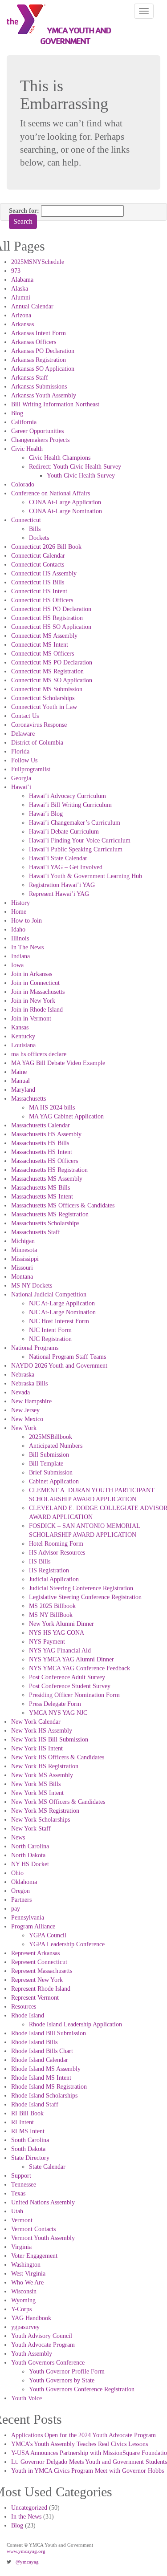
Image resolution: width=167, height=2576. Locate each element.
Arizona (21, 315)
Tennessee (24, 2185)
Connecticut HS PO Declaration (51, 609)
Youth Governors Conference (48, 2363)
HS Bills (40, 1561)
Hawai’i (21, 787)
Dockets (39, 538)
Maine (19, 1072)
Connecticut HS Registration (47, 618)
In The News (27, 947)
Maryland (23, 1090)
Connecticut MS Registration (47, 671)
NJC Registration (50, 1339)
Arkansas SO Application (43, 369)
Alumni (21, 298)
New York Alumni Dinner (61, 1624)
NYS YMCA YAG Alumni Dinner (71, 1659)
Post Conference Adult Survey (67, 1677)
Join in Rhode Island (37, 1010)
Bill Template (46, 1464)
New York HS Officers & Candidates (58, 1757)
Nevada (20, 1392)
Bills (35, 529)
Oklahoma (24, 1882)
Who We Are (27, 2282)
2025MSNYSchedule (38, 262)
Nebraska (23, 1375)
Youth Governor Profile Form (67, 2371)
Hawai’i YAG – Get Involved (66, 867)
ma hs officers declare (39, 1054)
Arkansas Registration (39, 360)
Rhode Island (28, 2015)
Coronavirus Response (39, 725)
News (18, 1837)
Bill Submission (49, 1455)
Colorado (23, 484)
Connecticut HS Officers (42, 600)
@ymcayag (27, 2562)
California (24, 422)
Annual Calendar (32, 306)
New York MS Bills (36, 1784)
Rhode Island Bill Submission (49, 2033)
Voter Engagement (34, 2256)
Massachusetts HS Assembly (46, 1134)
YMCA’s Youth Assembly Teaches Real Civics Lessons (79, 2444)
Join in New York (33, 1001)
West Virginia (28, 2274)
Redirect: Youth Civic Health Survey (75, 467)
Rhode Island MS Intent (41, 2078)
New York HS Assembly (42, 1731)
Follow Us (24, 760)
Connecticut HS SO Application (51, 627)
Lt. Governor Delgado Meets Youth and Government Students (89, 2462)
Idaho (18, 930)
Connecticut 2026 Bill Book (46, 547)
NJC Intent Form (50, 1330)
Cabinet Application (54, 1481)
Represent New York (37, 1980)
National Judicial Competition (49, 1294)
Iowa (17, 965)
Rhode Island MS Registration (49, 2087)
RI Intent (22, 2122)
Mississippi (25, 1259)
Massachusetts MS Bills (41, 1188)
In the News (26, 2517)
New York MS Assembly (42, 1775)
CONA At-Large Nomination (65, 511)
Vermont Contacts (33, 2229)
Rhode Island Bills (34, 2042)
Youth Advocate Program (43, 2345)
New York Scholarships (41, 1820)
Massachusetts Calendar (41, 1125)
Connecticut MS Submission (47, 689)
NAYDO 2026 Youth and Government (59, 1366)
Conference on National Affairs (51, 493)
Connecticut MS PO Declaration (52, 662)
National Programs (35, 1348)
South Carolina (30, 2140)
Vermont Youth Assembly (43, 2238)
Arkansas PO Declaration (43, 351)
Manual (20, 1081)
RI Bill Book (27, 2113)
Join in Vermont (31, 1019)
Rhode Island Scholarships (44, 2096)
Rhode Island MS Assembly (46, 2069)
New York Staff (31, 1829)
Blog (17, 413)
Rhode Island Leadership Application (75, 2024)
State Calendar (47, 2167)
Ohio (17, 1873)
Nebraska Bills (29, 1383)
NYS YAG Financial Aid (60, 1651)
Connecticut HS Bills (38, 582)
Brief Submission (51, 1472)
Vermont (22, 2220)
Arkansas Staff (30, 378)
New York (24, 1428)
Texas (18, 2193)
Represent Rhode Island (41, 1989)
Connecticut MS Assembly (44, 636)
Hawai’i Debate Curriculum (64, 832)
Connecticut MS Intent (40, 645)
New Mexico (27, 1419)
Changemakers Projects (40, 440)
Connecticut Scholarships (43, 698)
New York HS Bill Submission (50, 1740)
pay (16, 1909)
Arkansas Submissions (39, 387)
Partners (21, 1900)
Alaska (20, 289)
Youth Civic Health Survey (81, 476)
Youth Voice (26, 2398)
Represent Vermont (35, 1998)
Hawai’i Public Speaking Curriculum (76, 849)
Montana (22, 1277)
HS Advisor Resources (57, 1553)
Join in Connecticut (35, 983)
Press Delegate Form (55, 1704)
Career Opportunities (37, 431)
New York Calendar (36, 1722)
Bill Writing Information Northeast (55, 404)
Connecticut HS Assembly (44, 573)
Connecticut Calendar (38, 556)
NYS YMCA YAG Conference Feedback (79, 1668)
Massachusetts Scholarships (45, 1223)
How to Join (26, 921)
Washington (26, 2265)
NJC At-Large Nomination (62, 1312)
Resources (24, 2007)
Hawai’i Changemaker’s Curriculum (75, 823)
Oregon (20, 1891)
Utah (17, 2211)
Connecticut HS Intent (39, 591)
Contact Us (25, 716)
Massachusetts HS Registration (49, 1170)
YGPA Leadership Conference (67, 1944)
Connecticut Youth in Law (44, 707)
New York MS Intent (37, 1793)
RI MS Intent (28, 2131)
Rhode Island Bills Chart (42, 2051)
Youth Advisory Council (42, 2336)
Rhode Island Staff (35, 2104)
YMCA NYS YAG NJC (58, 1713)
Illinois (20, 938)
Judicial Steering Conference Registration (81, 1588)
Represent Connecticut (39, 1962)
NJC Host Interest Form (59, 1321)
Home (19, 912)
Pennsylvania (28, 1918)
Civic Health (27, 449)
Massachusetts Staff (36, 1232)
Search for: (24, 211)
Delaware (23, 734)
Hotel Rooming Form (56, 1544)
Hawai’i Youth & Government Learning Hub (86, 876)
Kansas (20, 1027)
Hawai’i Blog (46, 814)
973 (16, 271)
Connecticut (26, 520)
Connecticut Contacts (38, 565)
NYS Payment (47, 1642)
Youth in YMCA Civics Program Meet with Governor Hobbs (88, 2471)
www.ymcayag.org (26, 2551)
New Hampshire (31, 1401)
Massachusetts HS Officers (45, 1161)
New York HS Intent (37, 1748)
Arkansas (22, 324)
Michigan (23, 1241)
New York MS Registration (45, 1811)
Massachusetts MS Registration (50, 1214)
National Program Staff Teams (67, 1357)
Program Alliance (33, 1926)
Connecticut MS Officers (43, 654)
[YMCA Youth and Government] (23, 19)
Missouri (22, 1268)
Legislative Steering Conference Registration (85, 1597)
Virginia (21, 2247)
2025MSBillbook (51, 1437)
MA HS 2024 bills (52, 1108)
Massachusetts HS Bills (40, 1143)
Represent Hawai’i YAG (59, 894)
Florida (20, 751)
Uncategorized (29, 2508)
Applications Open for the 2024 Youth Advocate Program (83, 2435)
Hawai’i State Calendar (58, 858)
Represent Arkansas (35, 1953)
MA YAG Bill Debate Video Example (58, 1063)
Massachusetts (29, 1099)
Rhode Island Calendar (40, 2060)
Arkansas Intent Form (39, 333)
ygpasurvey (25, 2327)
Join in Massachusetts (38, 992)
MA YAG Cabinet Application (66, 1116)
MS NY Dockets (32, 1286)
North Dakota (28, 1855)
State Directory (30, 2158)
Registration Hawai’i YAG (62, 885)
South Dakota (28, 2149)
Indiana (20, 956)
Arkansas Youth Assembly (44, 395)
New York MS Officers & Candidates (58, 1802)
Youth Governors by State (62, 2380)
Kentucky (23, 1036)
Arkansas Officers (34, 342)
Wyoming (23, 2300)
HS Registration (49, 1570)
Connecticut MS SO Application (52, 680)
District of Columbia (37, 743)
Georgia (21, 778)
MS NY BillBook (51, 1615)
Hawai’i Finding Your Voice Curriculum (80, 840)
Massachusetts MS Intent (42, 1197)
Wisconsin (24, 2291)
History (20, 903)
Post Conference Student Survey (70, 1686)
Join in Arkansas (32, 974)
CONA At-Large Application (65, 502)
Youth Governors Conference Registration (82, 2389)
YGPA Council (48, 1935)
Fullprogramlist (31, 769)
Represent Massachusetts (42, 1971)
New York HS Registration (45, 1766)
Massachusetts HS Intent (42, 1152)
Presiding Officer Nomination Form (74, 1695)
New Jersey (25, 1410)
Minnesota (24, 1250)
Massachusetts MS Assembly (47, 1179)
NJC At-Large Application (62, 1303)
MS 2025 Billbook (52, 1606)
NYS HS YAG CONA (57, 1633)
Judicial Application (54, 1579)
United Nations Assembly (43, 2202)
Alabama (22, 280)
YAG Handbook (31, 2318)
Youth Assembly (32, 2354)
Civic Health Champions (60, 458)
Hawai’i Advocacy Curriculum (67, 796)
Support (21, 2176)
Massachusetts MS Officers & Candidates (63, 1205)
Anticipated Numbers (56, 1446)
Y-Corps (21, 2309)
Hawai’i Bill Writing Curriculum (70, 805)
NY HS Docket (30, 1864)
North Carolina (30, 1846)
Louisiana (23, 1045)
